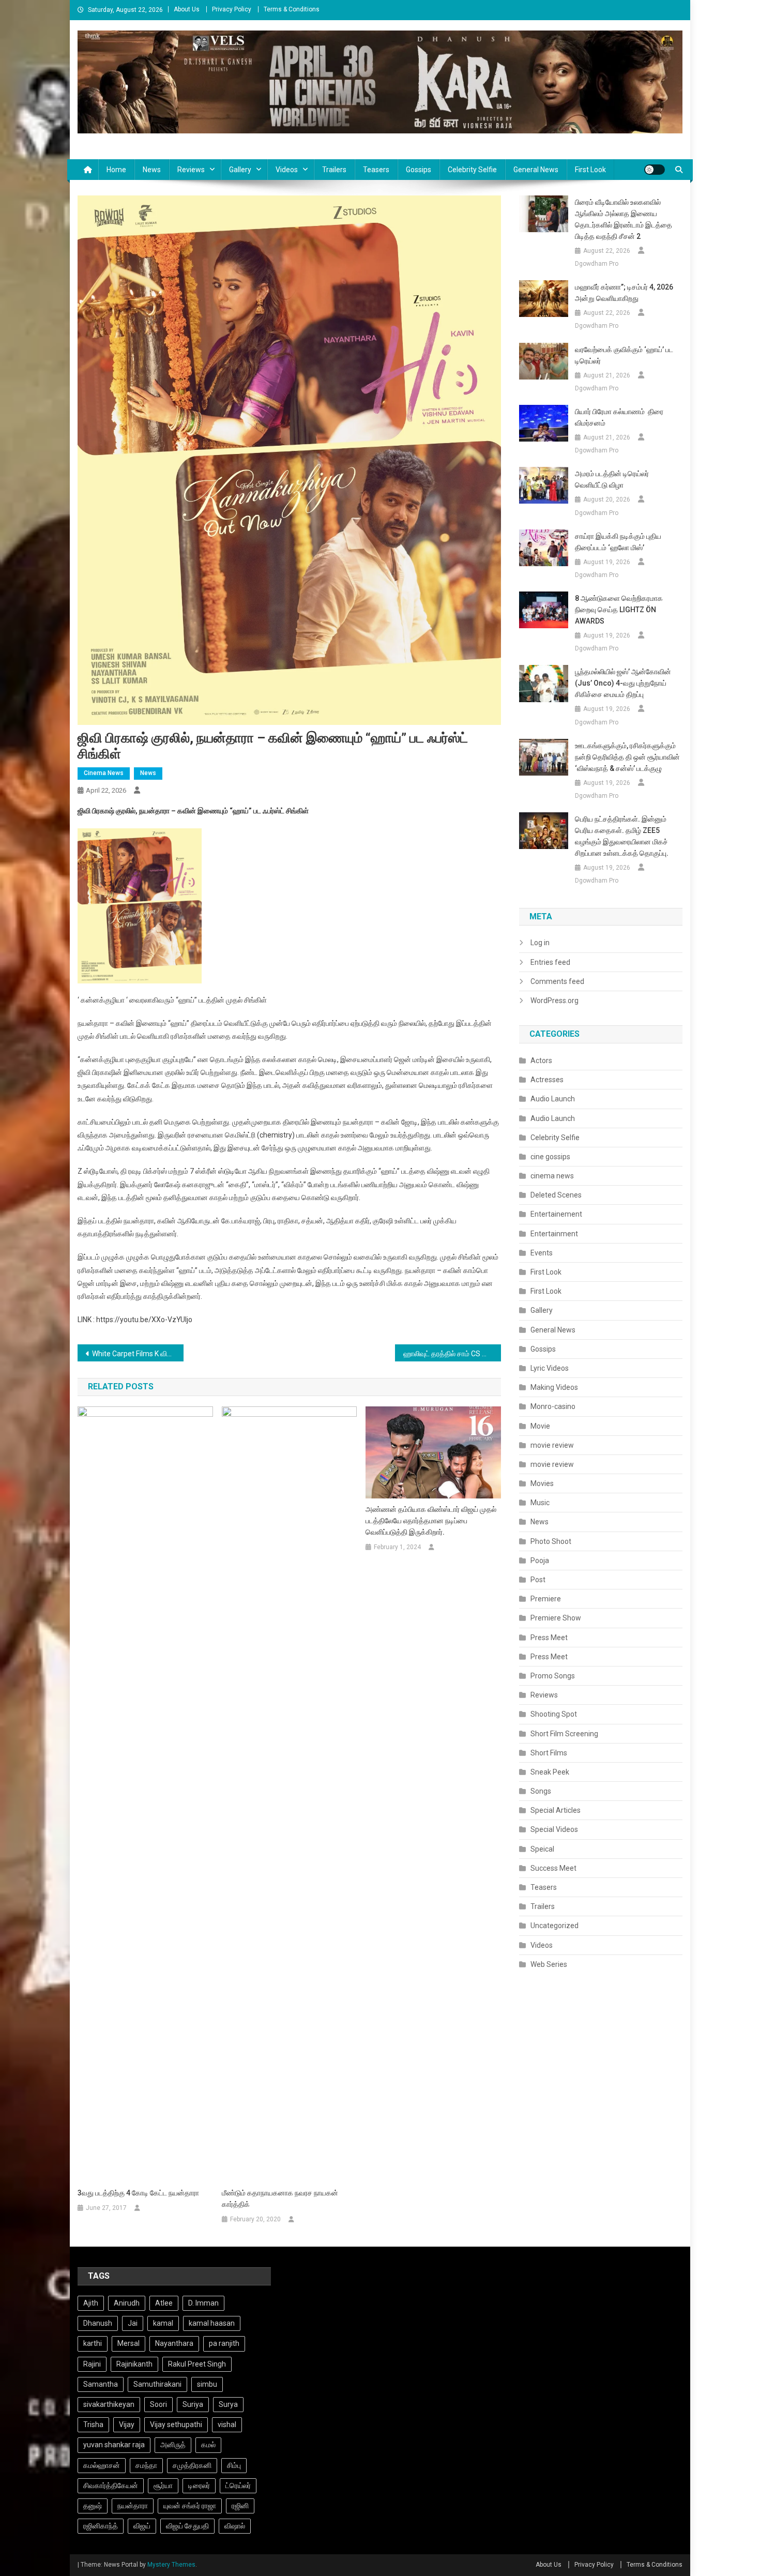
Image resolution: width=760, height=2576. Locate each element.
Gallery (240, 170)
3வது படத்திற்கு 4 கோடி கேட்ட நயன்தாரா (138, 2193)
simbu (207, 2384)
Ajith (91, 2303)
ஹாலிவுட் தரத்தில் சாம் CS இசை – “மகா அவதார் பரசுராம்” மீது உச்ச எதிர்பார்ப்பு (452, 1354)
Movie (540, 1426)
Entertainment (554, 1234)
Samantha (101, 2384)
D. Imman (203, 2303)
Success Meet (553, 1868)
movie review (552, 1445)
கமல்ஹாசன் (102, 2465)
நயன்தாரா (133, 2506)
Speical (542, 1849)
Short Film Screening (564, 1734)
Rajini (92, 2364)
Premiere (546, 1599)
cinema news (104, 773)
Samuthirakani (157, 2384)
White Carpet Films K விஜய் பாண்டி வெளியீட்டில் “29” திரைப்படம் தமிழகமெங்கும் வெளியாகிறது (138, 1354)
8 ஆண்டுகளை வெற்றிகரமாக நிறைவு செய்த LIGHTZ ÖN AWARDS (619, 610)
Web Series (549, 1964)
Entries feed (550, 962)
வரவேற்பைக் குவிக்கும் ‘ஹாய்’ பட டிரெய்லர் (624, 355)
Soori (158, 2404)
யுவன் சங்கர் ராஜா (190, 2506)
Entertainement (556, 1214)
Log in (540, 943)
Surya (228, 2404)
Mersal (128, 2343)
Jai (133, 2323)
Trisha (93, 2425)
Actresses (547, 1080)
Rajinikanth (134, 2364)
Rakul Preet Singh (197, 2364)
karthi (93, 2343)
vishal (227, 2425)
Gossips (419, 170)
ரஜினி (240, 2506)
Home (116, 170)
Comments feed (557, 981)
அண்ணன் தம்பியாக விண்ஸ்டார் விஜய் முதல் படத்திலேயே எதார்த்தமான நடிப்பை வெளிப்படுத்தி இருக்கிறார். (431, 1521)
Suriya (193, 2404)
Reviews (191, 170)
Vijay (127, 2425)
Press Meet (549, 1638)
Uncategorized (554, 1926)
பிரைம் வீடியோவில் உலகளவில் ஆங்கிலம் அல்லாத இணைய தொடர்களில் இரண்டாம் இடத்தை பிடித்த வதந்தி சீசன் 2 (624, 219)
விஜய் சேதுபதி (187, 2526)
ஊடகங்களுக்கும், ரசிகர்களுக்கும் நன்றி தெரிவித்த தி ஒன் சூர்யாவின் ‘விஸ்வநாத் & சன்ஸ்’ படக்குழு (627, 757)
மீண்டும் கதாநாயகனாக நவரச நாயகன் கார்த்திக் (280, 2199)
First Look (590, 170)
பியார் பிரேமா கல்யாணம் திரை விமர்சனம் (619, 417)
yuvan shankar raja (114, 2445)
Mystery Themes (171, 2565)
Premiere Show (556, 1618)
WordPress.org (554, 1001)
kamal (163, 2323)
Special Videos (554, 1829)
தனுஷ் (93, 2506)
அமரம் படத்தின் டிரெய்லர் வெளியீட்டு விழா (612, 479)
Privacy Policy (232, 9)
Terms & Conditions (292, 9)
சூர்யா (163, 2486)
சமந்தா (146, 2465)
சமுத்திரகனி (192, 2465)
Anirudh (127, 2303)
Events (542, 1253)
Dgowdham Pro (597, 264)
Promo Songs (553, 1676)
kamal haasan (212, 2323)
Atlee (164, 2303)
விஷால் (235, 2526)
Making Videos (554, 1387)
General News (536, 170)
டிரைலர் (199, 2486)
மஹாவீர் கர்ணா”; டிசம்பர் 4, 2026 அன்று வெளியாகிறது (624, 293)
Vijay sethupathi (176, 2425)
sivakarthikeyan (109, 2404)
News (152, 170)
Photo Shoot (551, 1541)
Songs (541, 1791)
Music (540, 1503)
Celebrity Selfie (472, 170)
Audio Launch (553, 1099)
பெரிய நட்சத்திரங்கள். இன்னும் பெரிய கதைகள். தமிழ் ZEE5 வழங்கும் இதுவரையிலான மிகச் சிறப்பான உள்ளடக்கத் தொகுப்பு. (622, 836)
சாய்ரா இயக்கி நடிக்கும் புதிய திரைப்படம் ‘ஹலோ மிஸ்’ (618, 542)
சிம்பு (234, 2465)
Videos (287, 170)
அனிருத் (173, 2445)
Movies (542, 1483)
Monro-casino (553, 1406)
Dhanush (98, 2323)
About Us (187, 9)
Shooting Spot (554, 1714)
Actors (541, 1060)
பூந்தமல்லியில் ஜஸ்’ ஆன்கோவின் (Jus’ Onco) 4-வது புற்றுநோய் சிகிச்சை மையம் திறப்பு (623, 683)
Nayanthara (174, 2343)
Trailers (334, 170)
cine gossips (550, 1157)
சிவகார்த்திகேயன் (111, 2486)
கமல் (208, 2445)
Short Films (549, 1753)
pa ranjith (224, 2343)
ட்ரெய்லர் (238, 2486)
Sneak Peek (550, 1772)
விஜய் (142, 2526)
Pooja (540, 1560)
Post (538, 1580)
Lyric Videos (550, 1368)
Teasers (376, 170)
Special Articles (556, 1810)
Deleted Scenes (556, 1195)
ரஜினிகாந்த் (101, 2526)
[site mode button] (655, 170)
